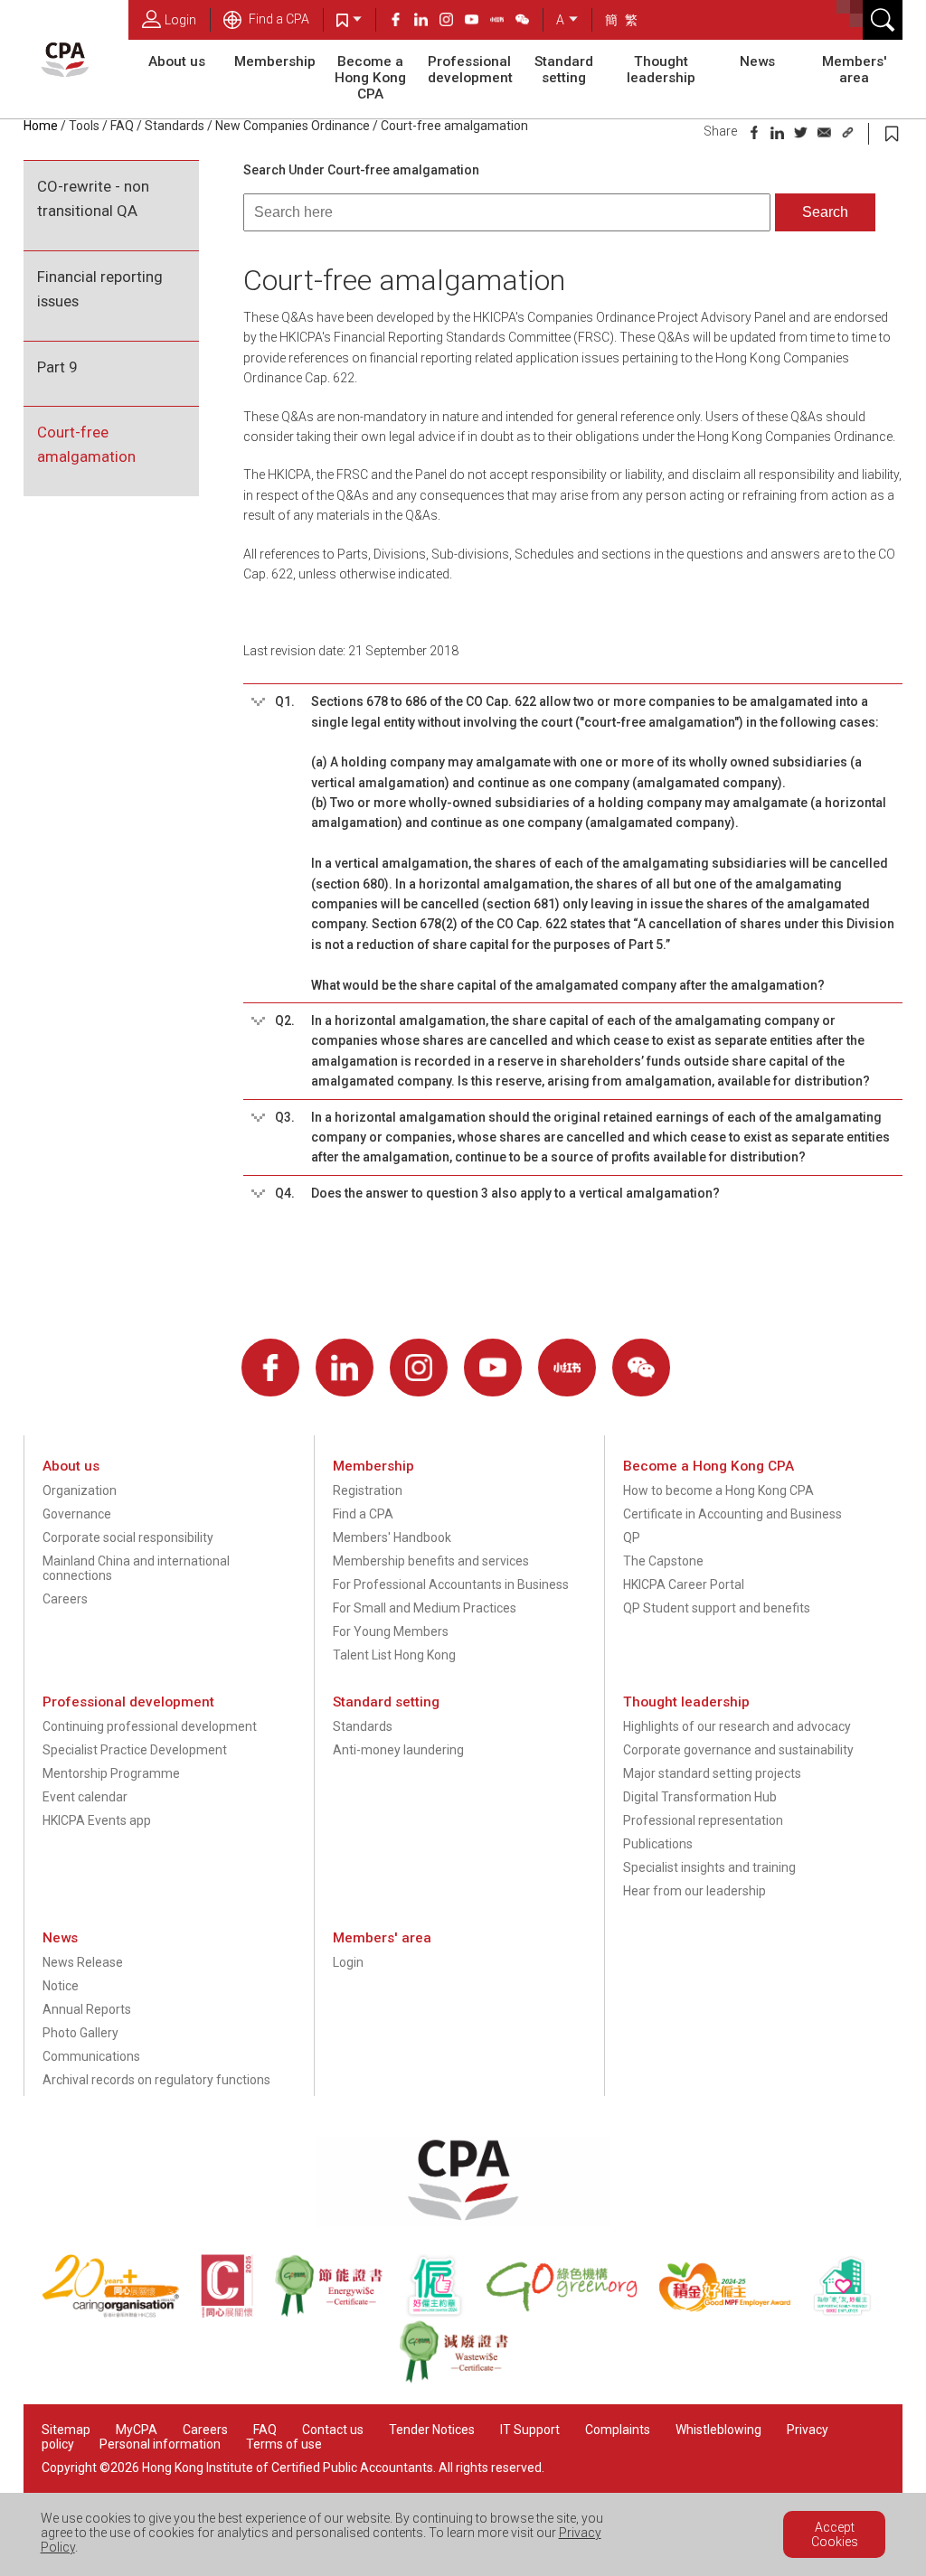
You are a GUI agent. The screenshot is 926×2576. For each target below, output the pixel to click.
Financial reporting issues (100, 289)
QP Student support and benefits (717, 1608)
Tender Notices (432, 2430)
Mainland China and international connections (136, 1568)
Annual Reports (87, 2009)
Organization (80, 1490)
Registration (368, 1490)
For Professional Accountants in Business (451, 1584)
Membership (275, 61)
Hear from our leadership (694, 1891)
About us (177, 61)
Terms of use (284, 2444)
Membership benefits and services (431, 1561)
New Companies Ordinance (293, 126)
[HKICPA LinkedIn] (427, 22)
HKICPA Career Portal (684, 1584)
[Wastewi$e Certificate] (463, 2379)
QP (632, 1537)
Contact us (333, 2430)
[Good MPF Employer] (736, 2313)
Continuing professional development (150, 1726)
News (757, 61)
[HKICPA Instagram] (452, 22)
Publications (658, 1844)
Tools (84, 126)
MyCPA (137, 2430)
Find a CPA (278, 19)
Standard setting (564, 70)
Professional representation (703, 1820)
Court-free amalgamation (86, 444)
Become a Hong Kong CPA (370, 78)
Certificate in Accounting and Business (732, 1514)
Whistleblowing (718, 2430)
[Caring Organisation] (121, 2313)
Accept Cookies (835, 2534)
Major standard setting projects (712, 1773)
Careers (65, 1599)
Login (180, 20)
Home (41, 126)
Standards (175, 126)
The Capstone (663, 1561)
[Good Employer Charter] (445, 2313)
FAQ (122, 126)
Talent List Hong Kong (394, 1655)
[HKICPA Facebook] (402, 22)
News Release (83, 1962)
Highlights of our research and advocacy (737, 1726)
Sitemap (66, 2430)
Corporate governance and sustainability (738, 1750)
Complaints (618, 2430)
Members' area (855, 70)
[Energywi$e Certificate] (339, 2313)
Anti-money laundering (398, 1750)
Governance (77, 1514)
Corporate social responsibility (128, 1537)
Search (825, 212)
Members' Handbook (392, 1537)
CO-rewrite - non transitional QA (93, 198)
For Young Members (391, 1631)
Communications (91, 2056)
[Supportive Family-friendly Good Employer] (851, 2313)
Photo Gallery (80, 2033)
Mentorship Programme (111, 1773)
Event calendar (85, 1797)
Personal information (160, 2444)
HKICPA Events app (97, 1820)
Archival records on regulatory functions (156, 2080)
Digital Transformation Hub (700, 1797)
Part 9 (57, 367)
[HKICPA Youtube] (477, 22)
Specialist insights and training (709, 1867)
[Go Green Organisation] (572, 2313)
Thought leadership (661, 70)
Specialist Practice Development (135, 1750)
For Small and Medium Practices (425, 1608)
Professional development (470, 70)
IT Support (530, 2430)
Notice (61, 1986)
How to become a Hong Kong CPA (718, 1490)
